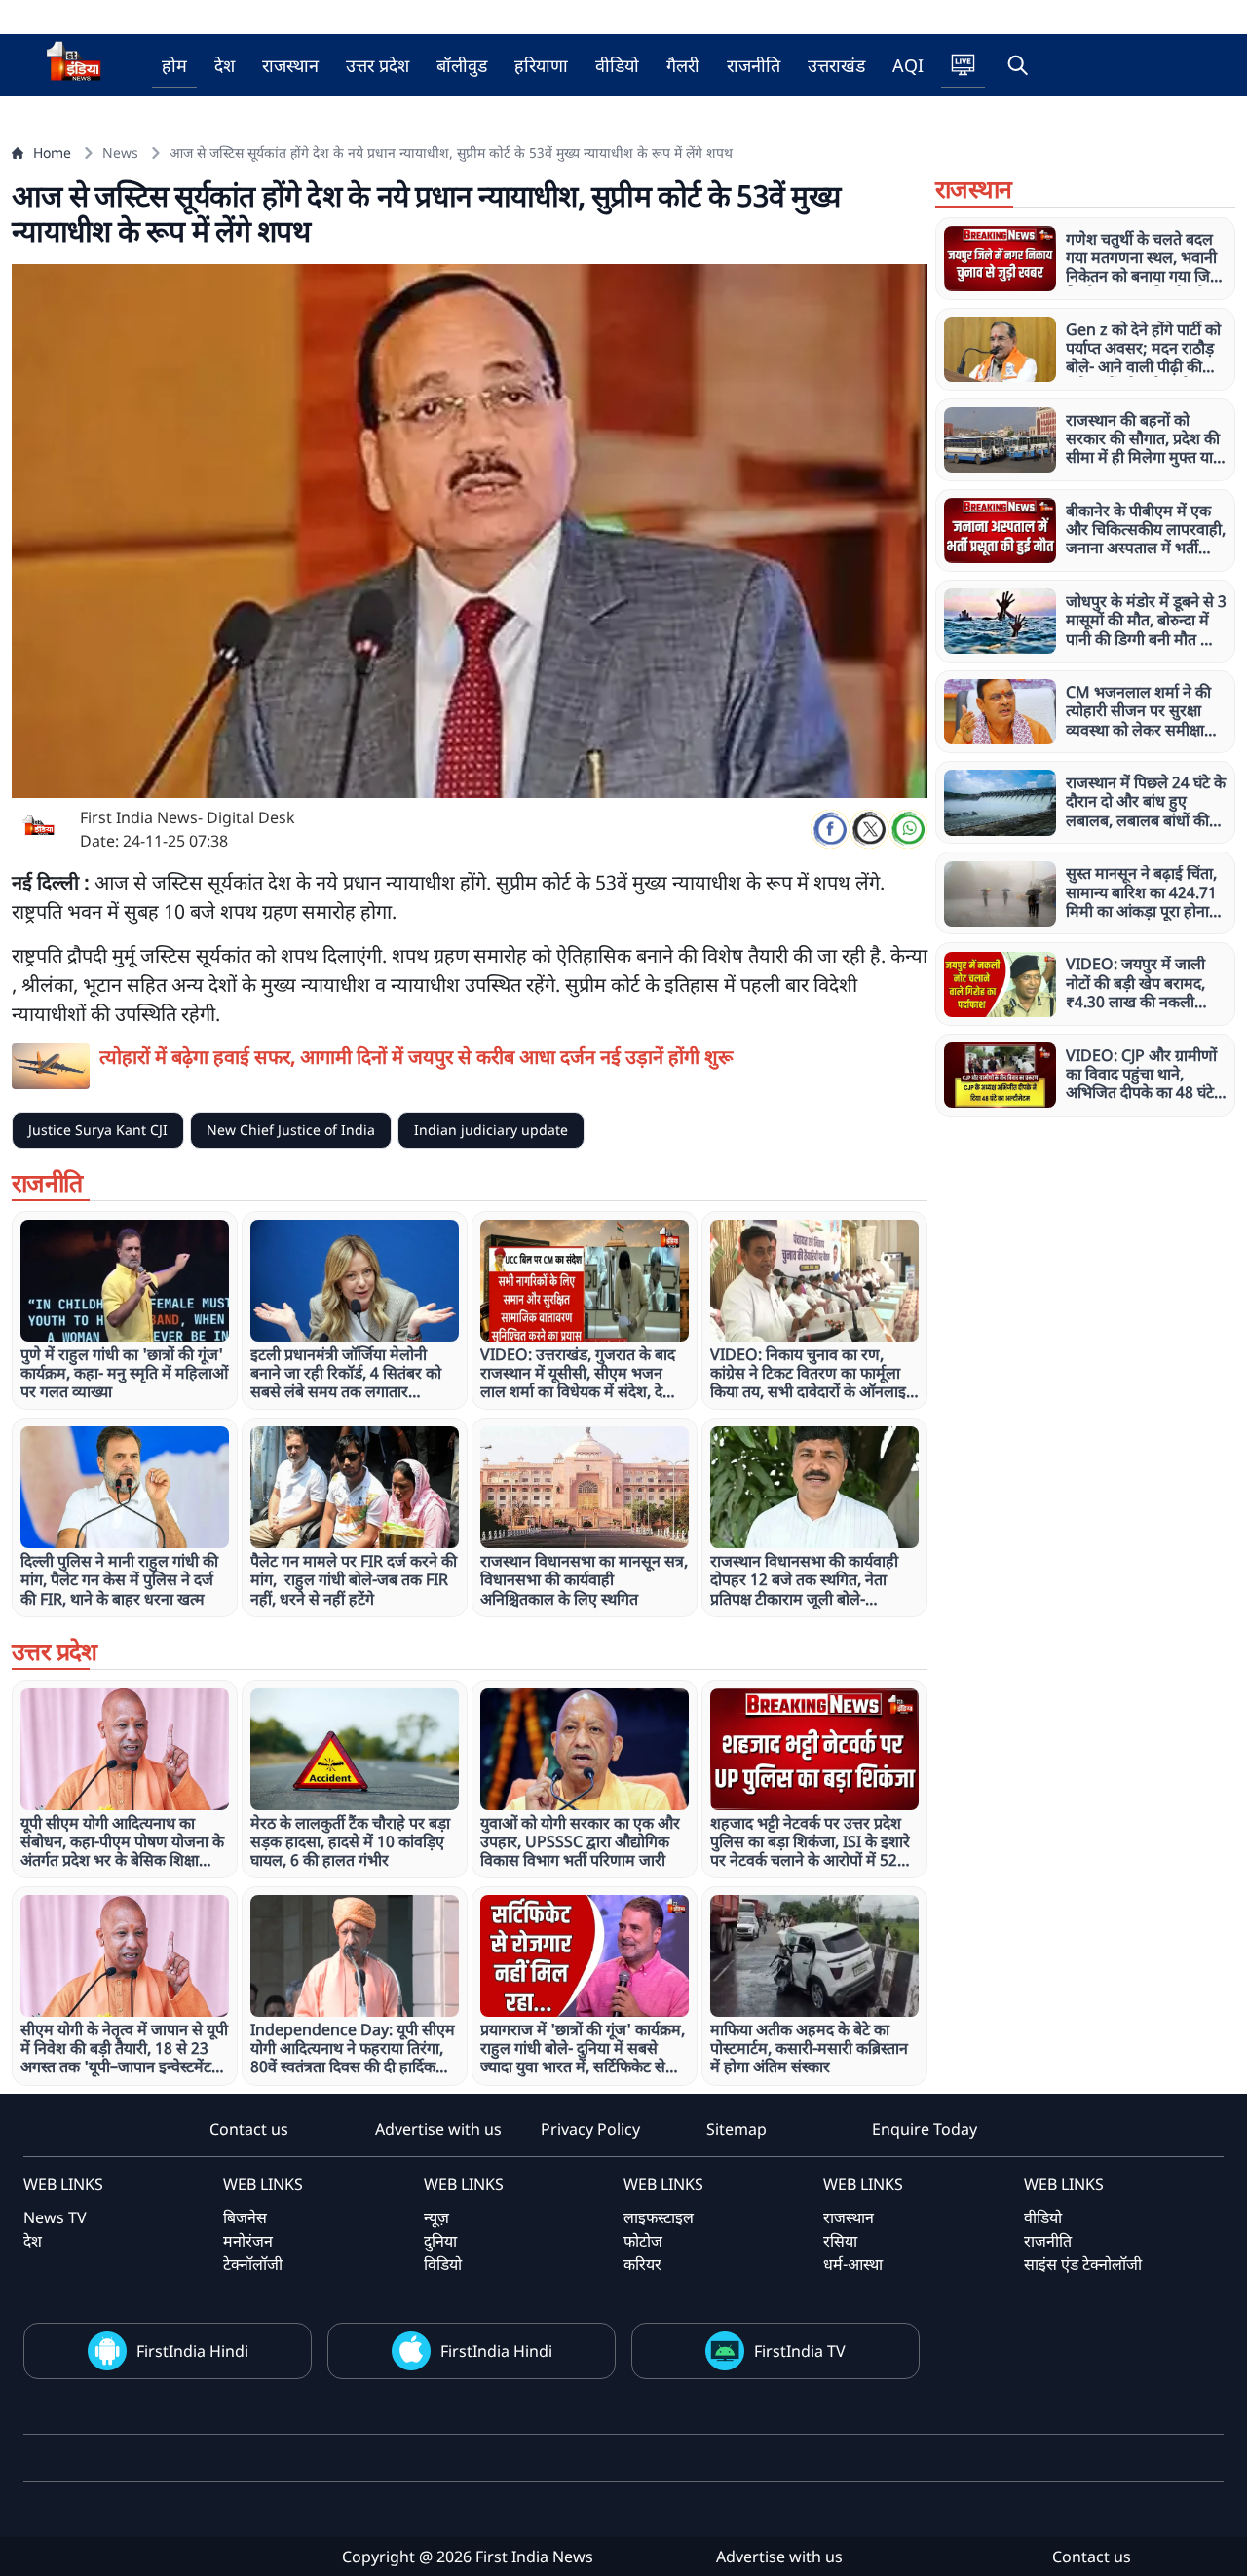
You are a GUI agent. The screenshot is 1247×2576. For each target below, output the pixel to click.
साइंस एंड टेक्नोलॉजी (1083, 2264)
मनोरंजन (248, 2241)
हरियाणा (541, 65)
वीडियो (617, 65)
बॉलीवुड (462, 65)
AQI (908, 65)
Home (52, 152)
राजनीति (754, 65)
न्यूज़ (436, 2217)
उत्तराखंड (836, 65)
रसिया (840, 2241)
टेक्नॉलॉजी (253, 2264)
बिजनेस (245, 2217)
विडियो (443, 2264)
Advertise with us (438, 2129)
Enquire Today (925, 2129)
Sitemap (737, 2129)
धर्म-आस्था (853, 2264)
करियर (642, 2264)
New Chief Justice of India (291, 1130)
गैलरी (683, 65)
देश (225, 65)
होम (174, 65)
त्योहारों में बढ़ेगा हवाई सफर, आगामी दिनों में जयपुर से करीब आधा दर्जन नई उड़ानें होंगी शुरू (416, 1057)
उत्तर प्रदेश (378, 65)
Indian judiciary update (491, 1130)
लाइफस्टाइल (659, 2217)
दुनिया (440, 2241)
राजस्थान (290, 65)
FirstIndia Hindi (192, 2351)
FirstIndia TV (800, 2351)
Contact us (249, 2129)
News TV (55, 2217)
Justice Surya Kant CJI (98, 1130)
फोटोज (643, 2241)
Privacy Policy (590, 2129)
